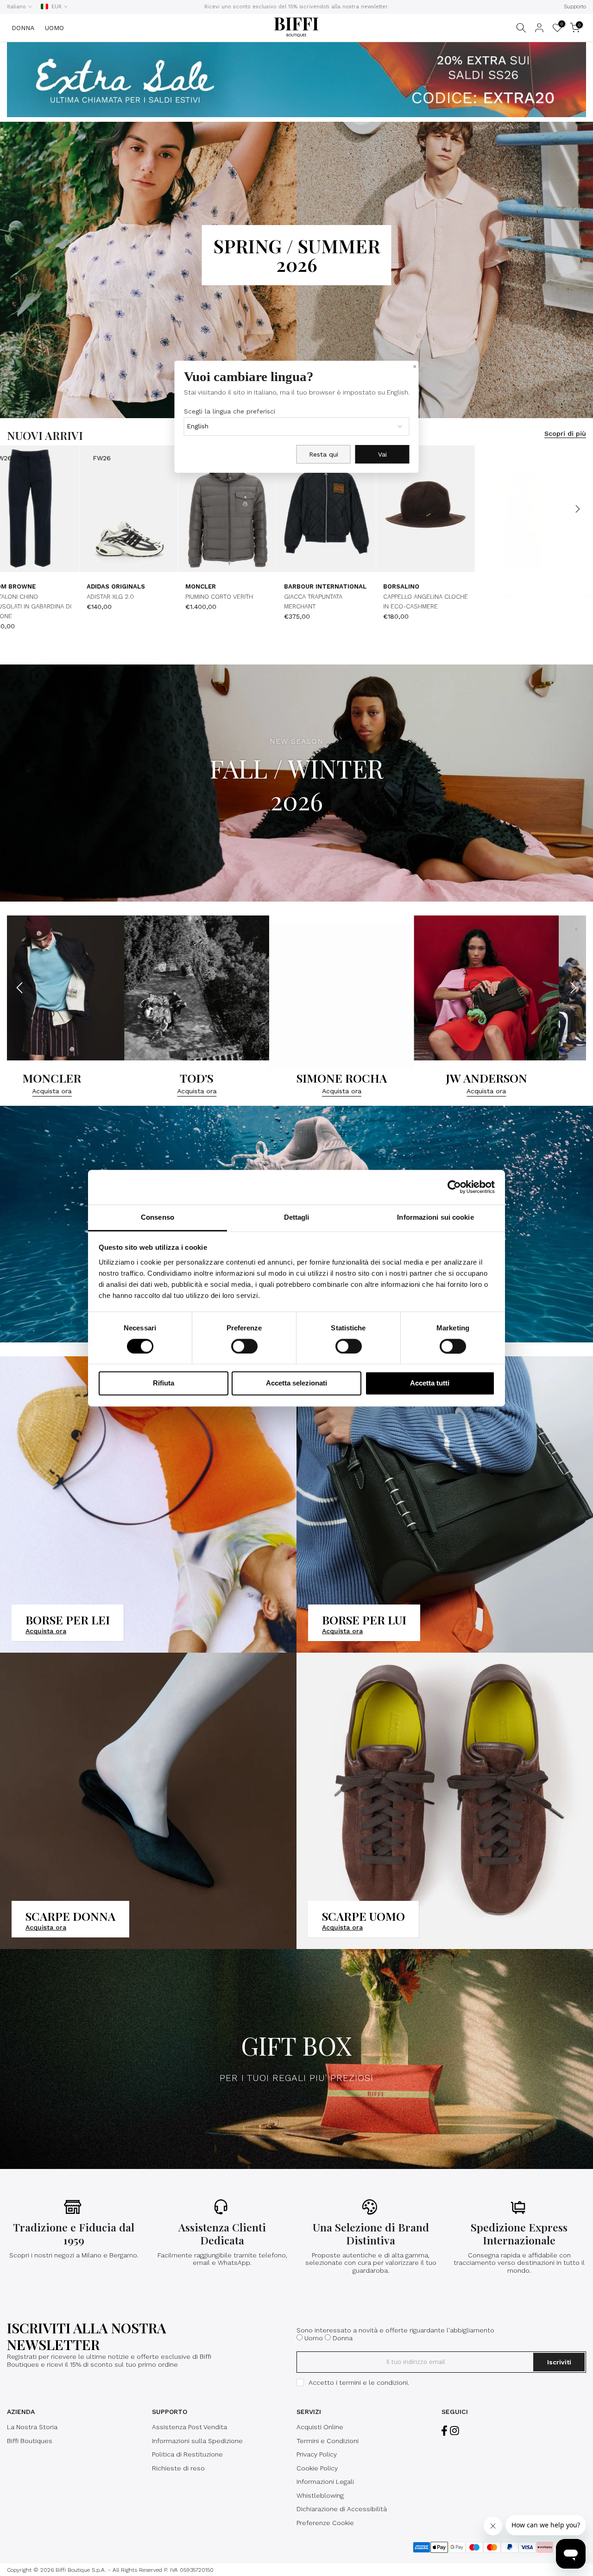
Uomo (314, 2338)
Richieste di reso (178, 2468)
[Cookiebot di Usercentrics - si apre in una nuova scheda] (454, 1187)
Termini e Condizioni (328, 2441)
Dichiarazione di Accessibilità (342, 2509)
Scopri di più (565, 433)
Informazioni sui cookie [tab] (435, 1217)
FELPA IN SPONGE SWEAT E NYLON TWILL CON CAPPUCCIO (168, 607)
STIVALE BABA (445, 606)
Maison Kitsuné (255, 596)
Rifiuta (164, 1383)
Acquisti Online (320, 2427)
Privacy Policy (317, 2454)
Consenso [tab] (158, 1217)
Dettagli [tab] (297, 1217)
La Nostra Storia (32, 2427)
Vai (382, 454)
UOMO (54, 28)
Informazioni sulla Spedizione (197, 2441)
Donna (343, 2338)
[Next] (577, 509)
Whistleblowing (320, 2495)
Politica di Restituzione (187, 2454)
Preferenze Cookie (325, 2523)
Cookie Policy (317, 2468)
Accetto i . (359, 2382)
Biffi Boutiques (30, 2441)
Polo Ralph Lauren (360, 596)
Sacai (40, 586)
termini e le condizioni (373, 2382)
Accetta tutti (430, 1383)
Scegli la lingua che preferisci (230, 411)
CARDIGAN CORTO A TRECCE (368, 606)
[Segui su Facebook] (444, 2431)
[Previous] (16, 509)
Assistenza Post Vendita (189, 2427)
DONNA (23, 28)
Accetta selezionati (296, 1383)
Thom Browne (549, 596)
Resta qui (324, 454)
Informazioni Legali (325, 2482)
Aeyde (435, 596)
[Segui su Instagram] (454, 2431)
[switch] (244, 1346)
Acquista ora (47, 1091)
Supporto (575, 7)
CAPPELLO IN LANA (255, 606)
